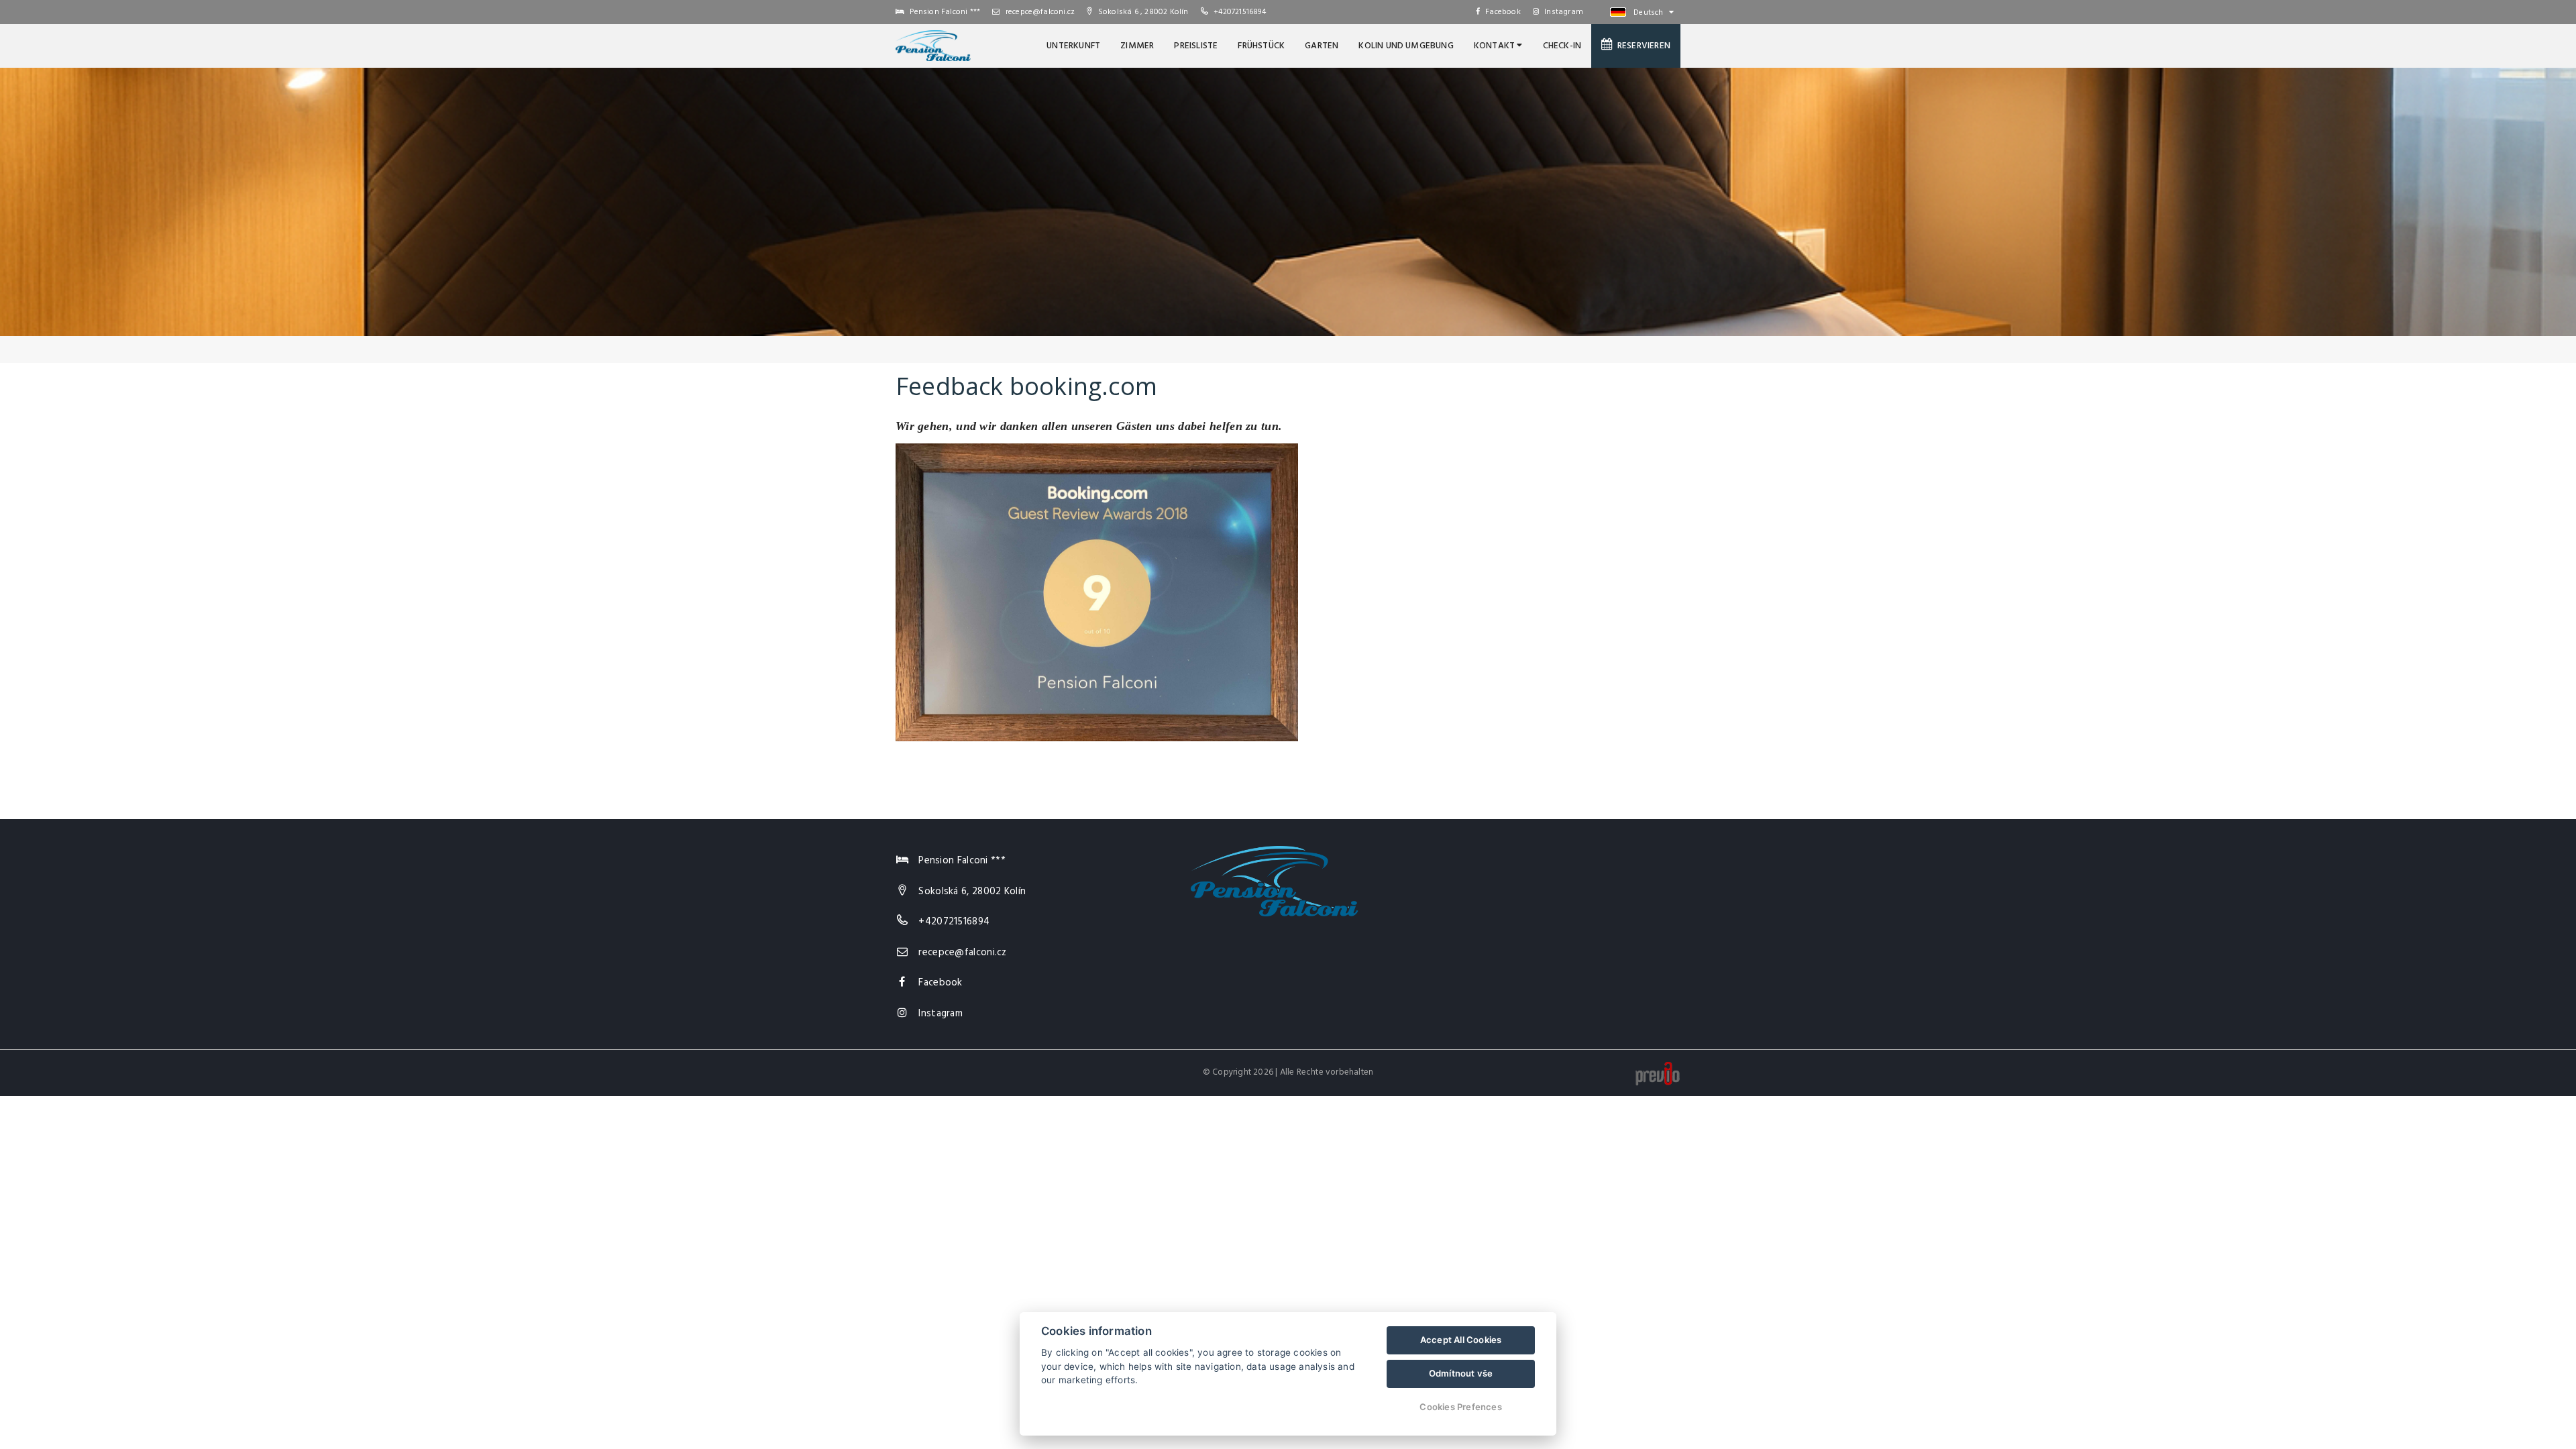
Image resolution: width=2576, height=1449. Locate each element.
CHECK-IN (1562, 46)
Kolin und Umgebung (1406, 46)
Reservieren (1642, 46)
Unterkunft (1073, 46)
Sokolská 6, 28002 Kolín (972, 892)
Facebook (1503, 12)
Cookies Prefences (1460, 1407)
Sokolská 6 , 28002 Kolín (1142, 12)
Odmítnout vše (1461, 1373)
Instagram (1564, 12)
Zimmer (1137, 46)
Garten (1322, 46)
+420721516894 (1240, 12)
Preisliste (1196, 46)
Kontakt (1496, 46)
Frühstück (1261, 46)
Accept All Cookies (1461, 1340)
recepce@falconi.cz (1039, 12)
